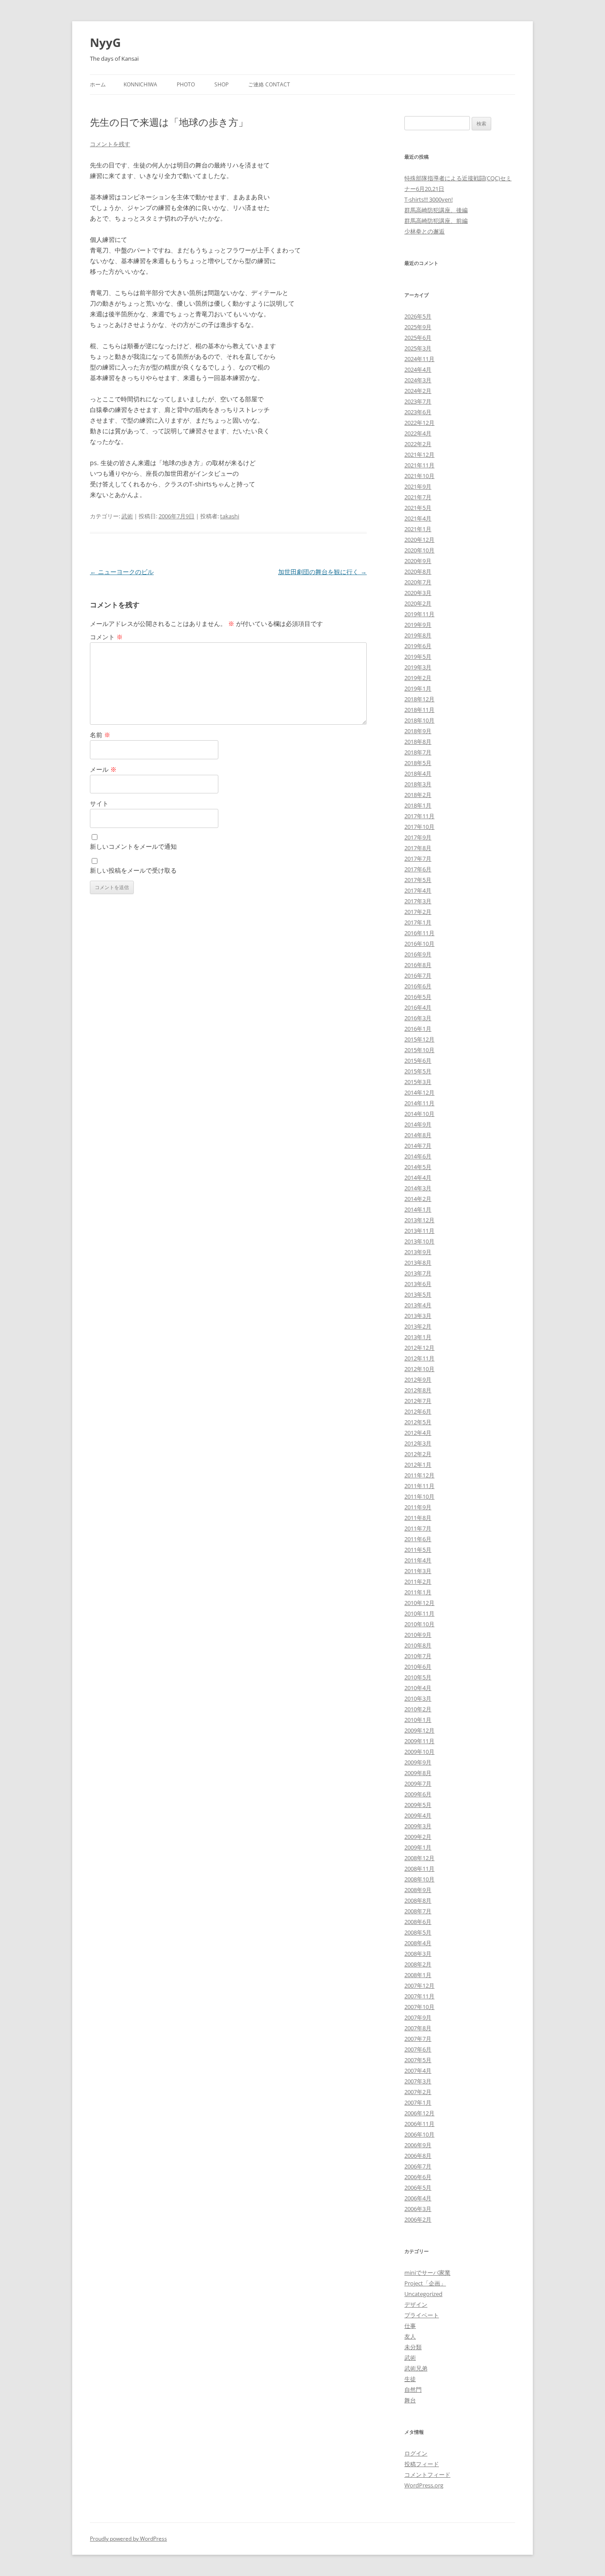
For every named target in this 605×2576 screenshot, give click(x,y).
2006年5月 (418, 2187)
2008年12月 (419, 1858)
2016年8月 (418, 965)
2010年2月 (418, 1709)
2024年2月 (418, 391)
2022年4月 (418, 433)
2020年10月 (419, 550)
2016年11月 (419, 933)
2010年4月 (418, 1688)
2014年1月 (418, 1209)
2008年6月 (418, 1922)
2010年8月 (418, 1645)
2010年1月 (418, 1720)
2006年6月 (418, 2177)
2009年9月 (418, 1762)
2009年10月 (419, 1752)
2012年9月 (418, 1379)
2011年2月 (418, 1581)
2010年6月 (418, 1667)
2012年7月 (418, 1401)
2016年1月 (418, 1029)
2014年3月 (418, 1188)
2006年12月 (419, 2113)
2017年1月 (418, 922)
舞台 (410, 2400)
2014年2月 (418, 1199)
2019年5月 (418, 657)
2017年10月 (419, 827)
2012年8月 (418, 1390)
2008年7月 (418, 1911)
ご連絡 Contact (269, 84)
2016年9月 (418, 954)
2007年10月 (419, 2007)
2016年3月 (418, 1018)
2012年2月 (418, 1454)
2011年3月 (418, 1571)
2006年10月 (419, 2134)
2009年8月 (418, 1773)
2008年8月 (418, 1900)
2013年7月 (418, 1273)
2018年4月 (418, 773)
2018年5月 (418, 763)
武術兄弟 (416, 2368)
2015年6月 (418, 1061)
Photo (186, 84)
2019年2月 (418, 678)
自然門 (413, 2390)
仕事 (410, 2326)
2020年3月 (418, 593)
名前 (100, 735)
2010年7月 (418, 1656)
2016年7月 (418, 975)
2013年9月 (418, 1252)
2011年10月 (419, 1496)
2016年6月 (418, 986)
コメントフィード (427, 2475)
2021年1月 (418, 529)
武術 (127, 516)
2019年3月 (418, 667)
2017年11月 (419, 816)
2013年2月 (418, 1326)
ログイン (416, 2453)
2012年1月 (418, 1465)
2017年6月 (418, 869)
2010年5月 (418, 1677)
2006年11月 (419, 2124)
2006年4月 (418, 2198)
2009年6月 (418, 1794)
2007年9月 (418, 2017)
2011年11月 (419, 1486)
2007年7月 (418, 2039)
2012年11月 (419, 1358)
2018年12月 (419, 699)
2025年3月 (418, 348)
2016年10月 (419, 944)
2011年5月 (418, 1550)
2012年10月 (419, 1369)
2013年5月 (418, 1294)
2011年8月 (418, 1518)
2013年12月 (419, 1220)
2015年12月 (419, 1039)
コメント (106, 637)
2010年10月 (419, 1624)
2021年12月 (419, 455)
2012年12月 (419, 1348)
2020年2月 (418, 603)
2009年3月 (418, 1826)
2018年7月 (418, 752)
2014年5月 (418, 1167)
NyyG (105, 43)
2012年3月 (418, 1443)
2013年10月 (419, 1241)
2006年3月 (418, 2209)
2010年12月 (419, 1603)
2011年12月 (419, 1475)
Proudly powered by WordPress (128, 2539)
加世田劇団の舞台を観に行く (322, 572)
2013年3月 (418, 1316)
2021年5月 (418, 508)
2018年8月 (418, 742)
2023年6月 (418, 412)
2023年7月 (418, 401)
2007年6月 (418, 2049)
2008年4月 (418, 1943)
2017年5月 (418, 880)
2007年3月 (418, 2081)
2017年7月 (418, 859)
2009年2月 (418, 1837)
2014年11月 (419, 1103)
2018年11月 (419, 710)
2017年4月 (418, 890)
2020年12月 (419, 540)
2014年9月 (418, 1124)
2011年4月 (418, 1560)
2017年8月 (418, 848)
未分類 (413, 2347)
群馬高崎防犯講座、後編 (436, 210)
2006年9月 (418, 2145)
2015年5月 (418, 1071)
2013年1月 (418, 1337)
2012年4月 (418, 1433)
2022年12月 (419, 423)
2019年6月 (418, 646)
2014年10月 (419, 1114)
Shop (221, 84)
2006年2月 (418, 2219)
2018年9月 (418, 731)
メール (103, 769)
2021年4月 (418, 518)
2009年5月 (418, 1805)
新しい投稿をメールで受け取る (133, 870)
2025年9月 (418, 327)
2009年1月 (418, 1847)
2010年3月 (418, 1698)
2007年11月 (419, 1996)
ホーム (98, 84)
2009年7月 (418, 1783)
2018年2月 (418, 795)
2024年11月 (419, 359)
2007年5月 (418, 2060)
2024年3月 (418, 380)
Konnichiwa (140, 84)
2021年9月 (418, 486)
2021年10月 (419, 476)
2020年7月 (418, 582)
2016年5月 (418, 997)
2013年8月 (418, 1263)
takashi (230, 516)
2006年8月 (418, 2156)
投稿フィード (422, 2464)
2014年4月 (418, 1177)
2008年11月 (419, 1869)
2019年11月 (419, 614)
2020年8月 (418, 571)
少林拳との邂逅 (425, 231)
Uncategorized (423, 2294)
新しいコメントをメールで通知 (133, 846)
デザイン (416, 2304)
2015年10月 (419, 1050)
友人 (410, 2336)
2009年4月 (418, 1815)
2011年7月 (418, 1528)
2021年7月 (418, 497)
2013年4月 (418, 1305)
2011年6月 (418, 1539)
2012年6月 (418, 1411)
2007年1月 (418, 2102)
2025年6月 (418, 338)
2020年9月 (418, 561)
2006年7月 (418, 2166)
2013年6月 (418, 1284)
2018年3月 (418, 784)
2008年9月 (418, 1890)
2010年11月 (419, 1613)
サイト (99, 803)
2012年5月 (418, 1422)
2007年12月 (419, 1985)
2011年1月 (418, 1592)
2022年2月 (418, 444)
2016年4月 (418, 1007)
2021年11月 (419, 465)
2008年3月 (418, 1954)
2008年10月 (419, 1879)
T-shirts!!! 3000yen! (429, 199)
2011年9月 (418, 1507)
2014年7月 (418, 1146)
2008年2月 (418, 1964)
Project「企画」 (425, 2283)
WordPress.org (424, 2485)
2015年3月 (418, 1082)
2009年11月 (419, 1741)
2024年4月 (418, 369)
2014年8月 (418, 1135)
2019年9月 (418, 625)
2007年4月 (418, 2071)
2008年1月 (418, 1975)
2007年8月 (418, 2028)
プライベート (422, 2315)
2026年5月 (418, 316)
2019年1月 (418, 688)
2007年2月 (418, 2092)
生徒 (410, 2379)
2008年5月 (418, 1932)
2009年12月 (419, 1730)
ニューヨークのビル (122, 572)
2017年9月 (418, 837)
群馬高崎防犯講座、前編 (436, 221)
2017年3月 (418, 901)
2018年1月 (418, 805)
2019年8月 (418, 635)
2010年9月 (418, 1635)
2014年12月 (419, 1092)
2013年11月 (419, 1231)
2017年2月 (418, 912)
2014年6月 (418, 1156)
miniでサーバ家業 (427, 2273)
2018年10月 (419, 720)
